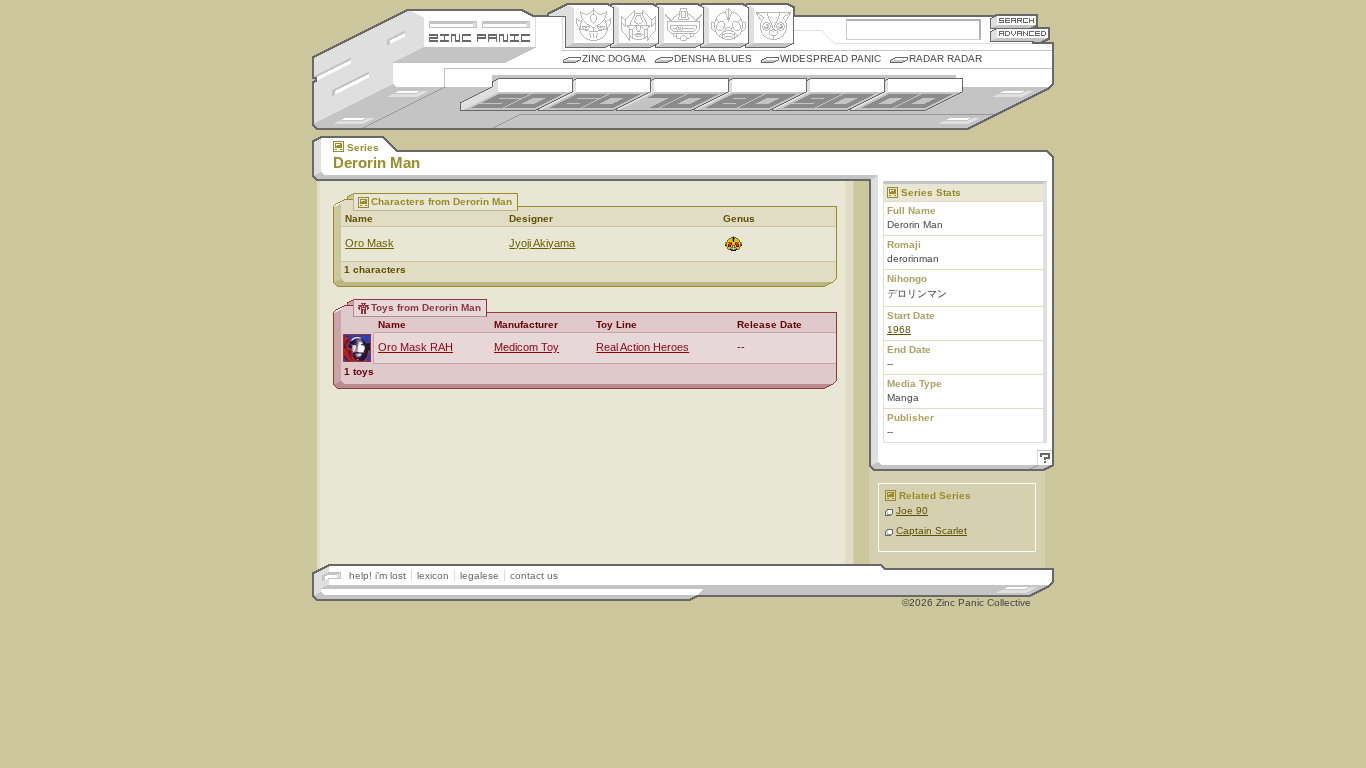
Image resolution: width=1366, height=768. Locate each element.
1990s (828, 94)
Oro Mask (369, 243)
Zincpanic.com (479, 36)
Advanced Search (1020, 34)
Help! (1042, 460)
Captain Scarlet (931, 530)
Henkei (634, 26)
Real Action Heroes (642, 347)
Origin (589, 26)
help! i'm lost (377, 575)
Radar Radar (945, 58)
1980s (750, 94)
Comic (769, 26)
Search (1014, 20)
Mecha (679, 26)
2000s (906, 94)
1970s (672, 94)
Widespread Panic (830, 58)
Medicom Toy (526, 347)
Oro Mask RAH (415, 347)
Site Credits (479, 22)
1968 (899, 329)
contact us (534, 575)
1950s (516, 94)
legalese (479, 575)
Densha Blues (713, 58)
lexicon (433, 575)
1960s (594, 94)
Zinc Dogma (614, 58)
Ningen (724, 26)
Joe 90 (912, 510)
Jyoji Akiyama (542, 243)
